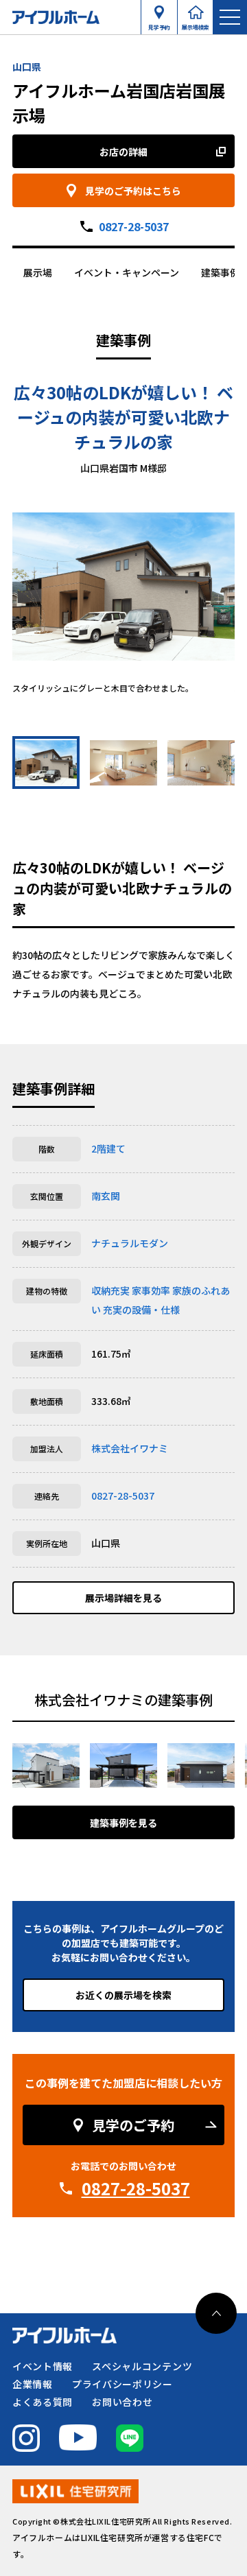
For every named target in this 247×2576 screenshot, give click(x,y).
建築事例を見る (123, 1823)
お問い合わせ (122, 2402)
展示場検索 (196, 24)
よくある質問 (43, 2402)
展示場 (38, 272)
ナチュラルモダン (130, 1243)
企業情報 (33, 2384)
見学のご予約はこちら (133, 191)
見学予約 (159, 24)
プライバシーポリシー (122, 2384)
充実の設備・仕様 (141, 1310)
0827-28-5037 (134, 226)
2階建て (108, 1148)
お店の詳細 (123, 152)
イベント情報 (43, 2366)
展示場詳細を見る (123, 1598)
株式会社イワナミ (130, 1448)
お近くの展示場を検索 (123, 1995)
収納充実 (110, 1290)
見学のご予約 (133, 2125)
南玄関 (106, 1196)
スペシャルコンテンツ (142, 2366)
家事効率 (151, 1290)
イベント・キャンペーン (127, 272)
